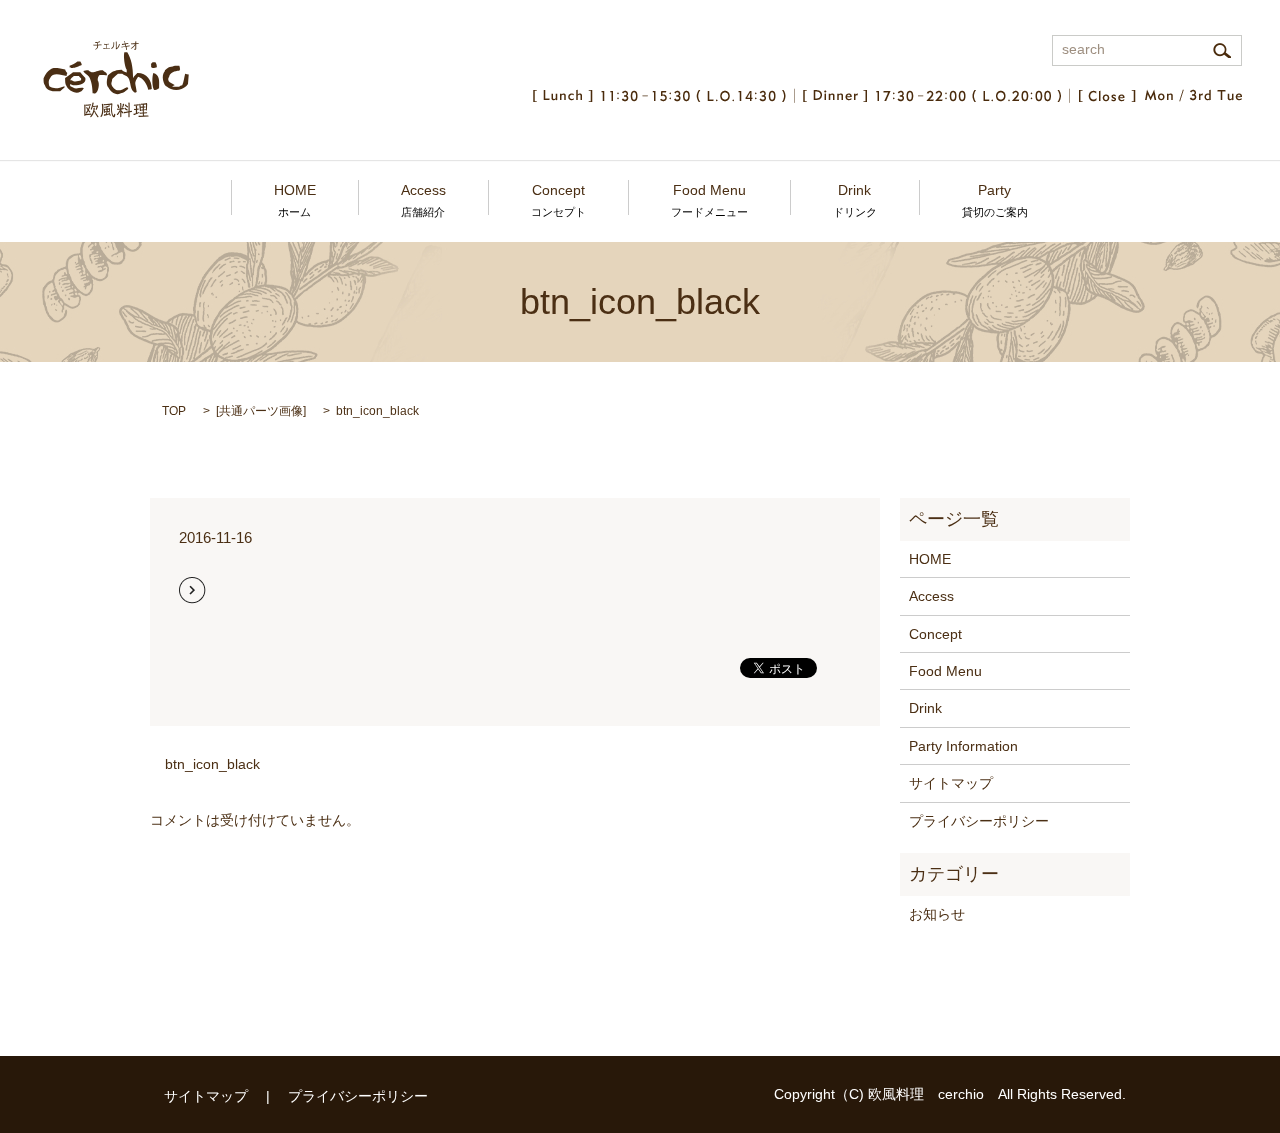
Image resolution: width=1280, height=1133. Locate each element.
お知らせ (937, 914)
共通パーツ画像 (261, 411)
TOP (174, 411)
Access (423, 200)
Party (995, 200)
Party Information (963, 746)
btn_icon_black (212, 764)
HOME (295, 200)
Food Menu (709, 200)
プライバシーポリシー (979, 821)
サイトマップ (951, 783)
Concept (558, 200)
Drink (855, 200)
